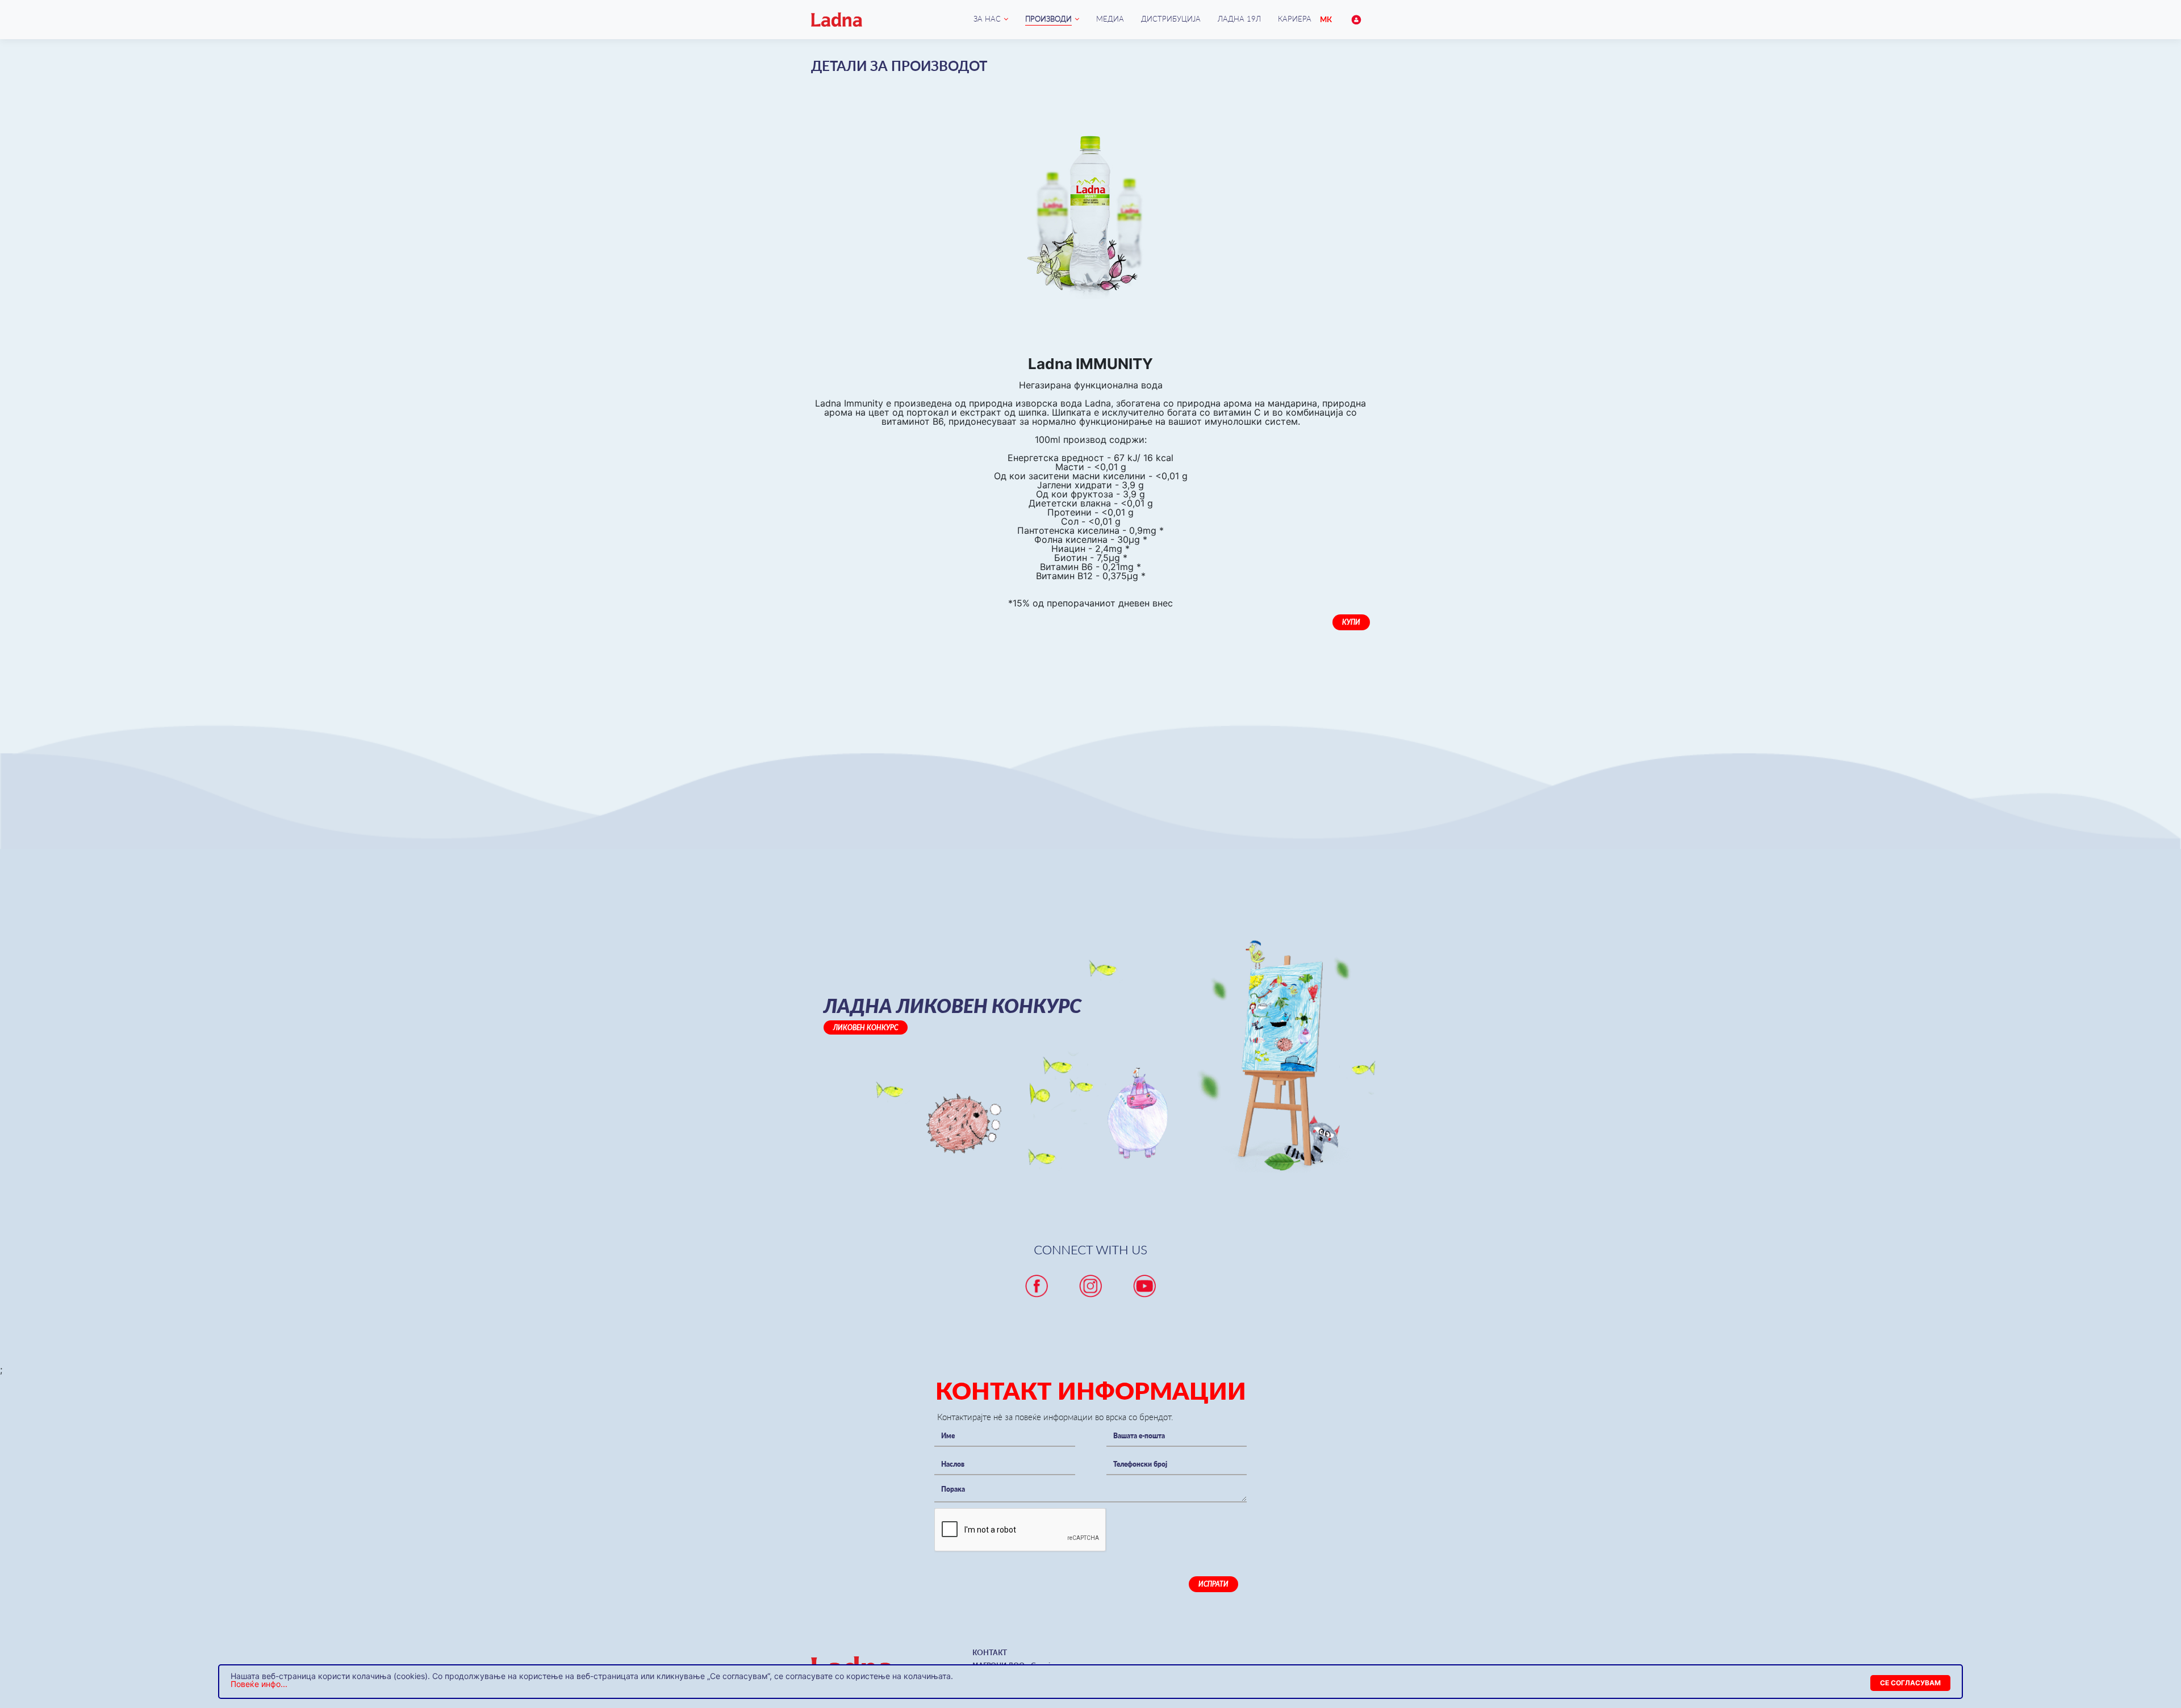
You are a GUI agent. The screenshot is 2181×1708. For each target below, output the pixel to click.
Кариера (1295, 19)
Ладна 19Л (1239, 19)
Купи (1351, 622)
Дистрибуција (1171, 19)
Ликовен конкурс (866, 1027)
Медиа (1110, 19)
